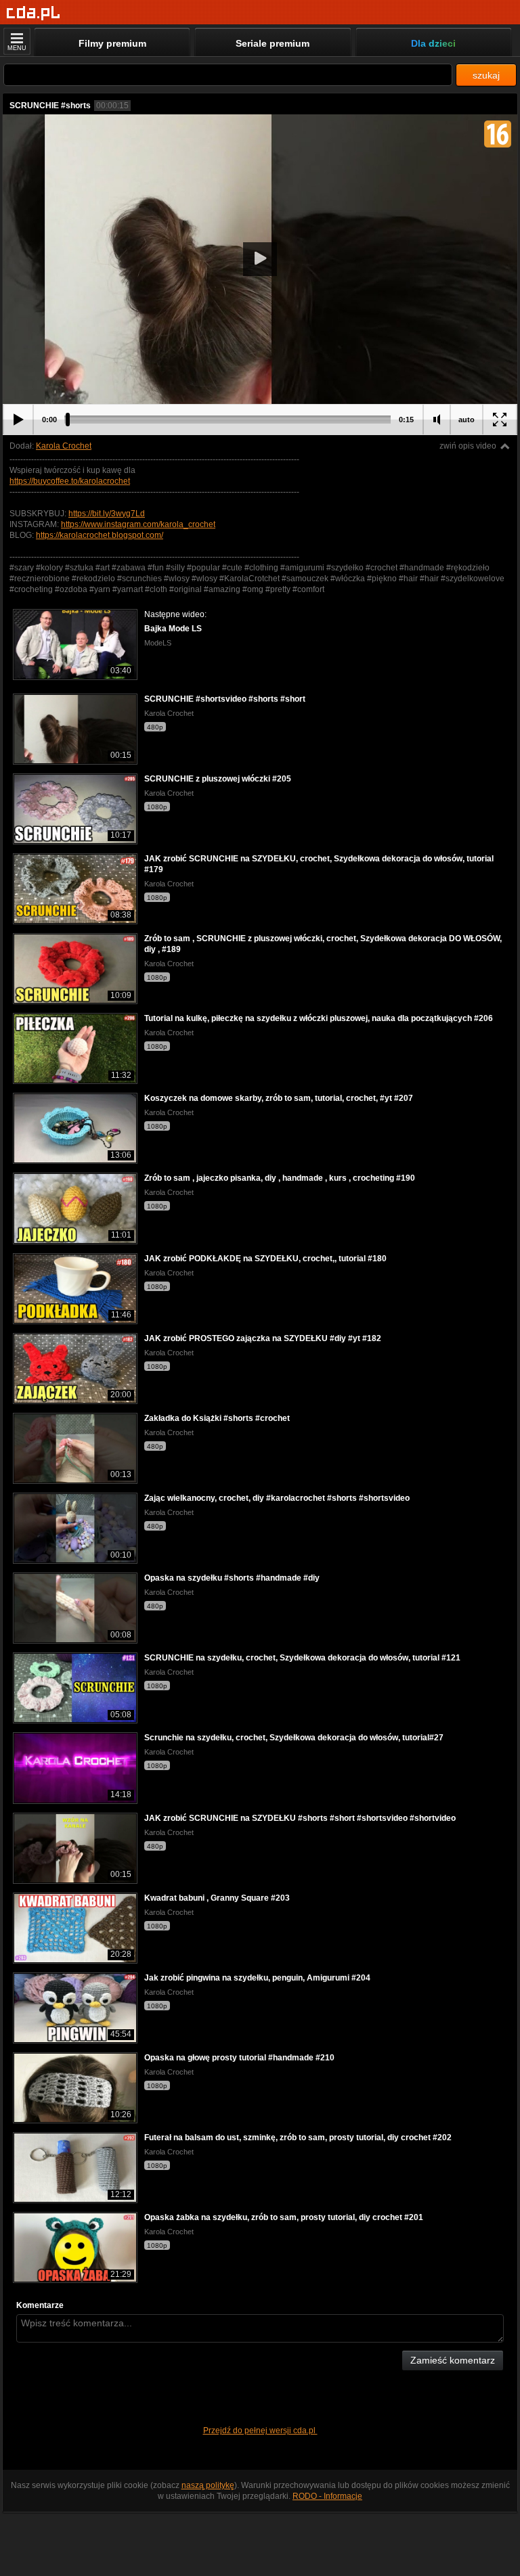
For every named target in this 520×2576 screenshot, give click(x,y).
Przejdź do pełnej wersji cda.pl (260, 2431)
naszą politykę (208, 2485)
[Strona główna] (34, 13)
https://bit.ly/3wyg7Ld (107, 514)
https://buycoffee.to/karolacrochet (70, 481)
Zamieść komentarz (453, 2360)
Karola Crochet (64, 446)
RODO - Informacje (327, 2496)
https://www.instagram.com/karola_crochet (138, 524)
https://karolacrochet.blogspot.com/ (100, 535)
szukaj (486, 75)
